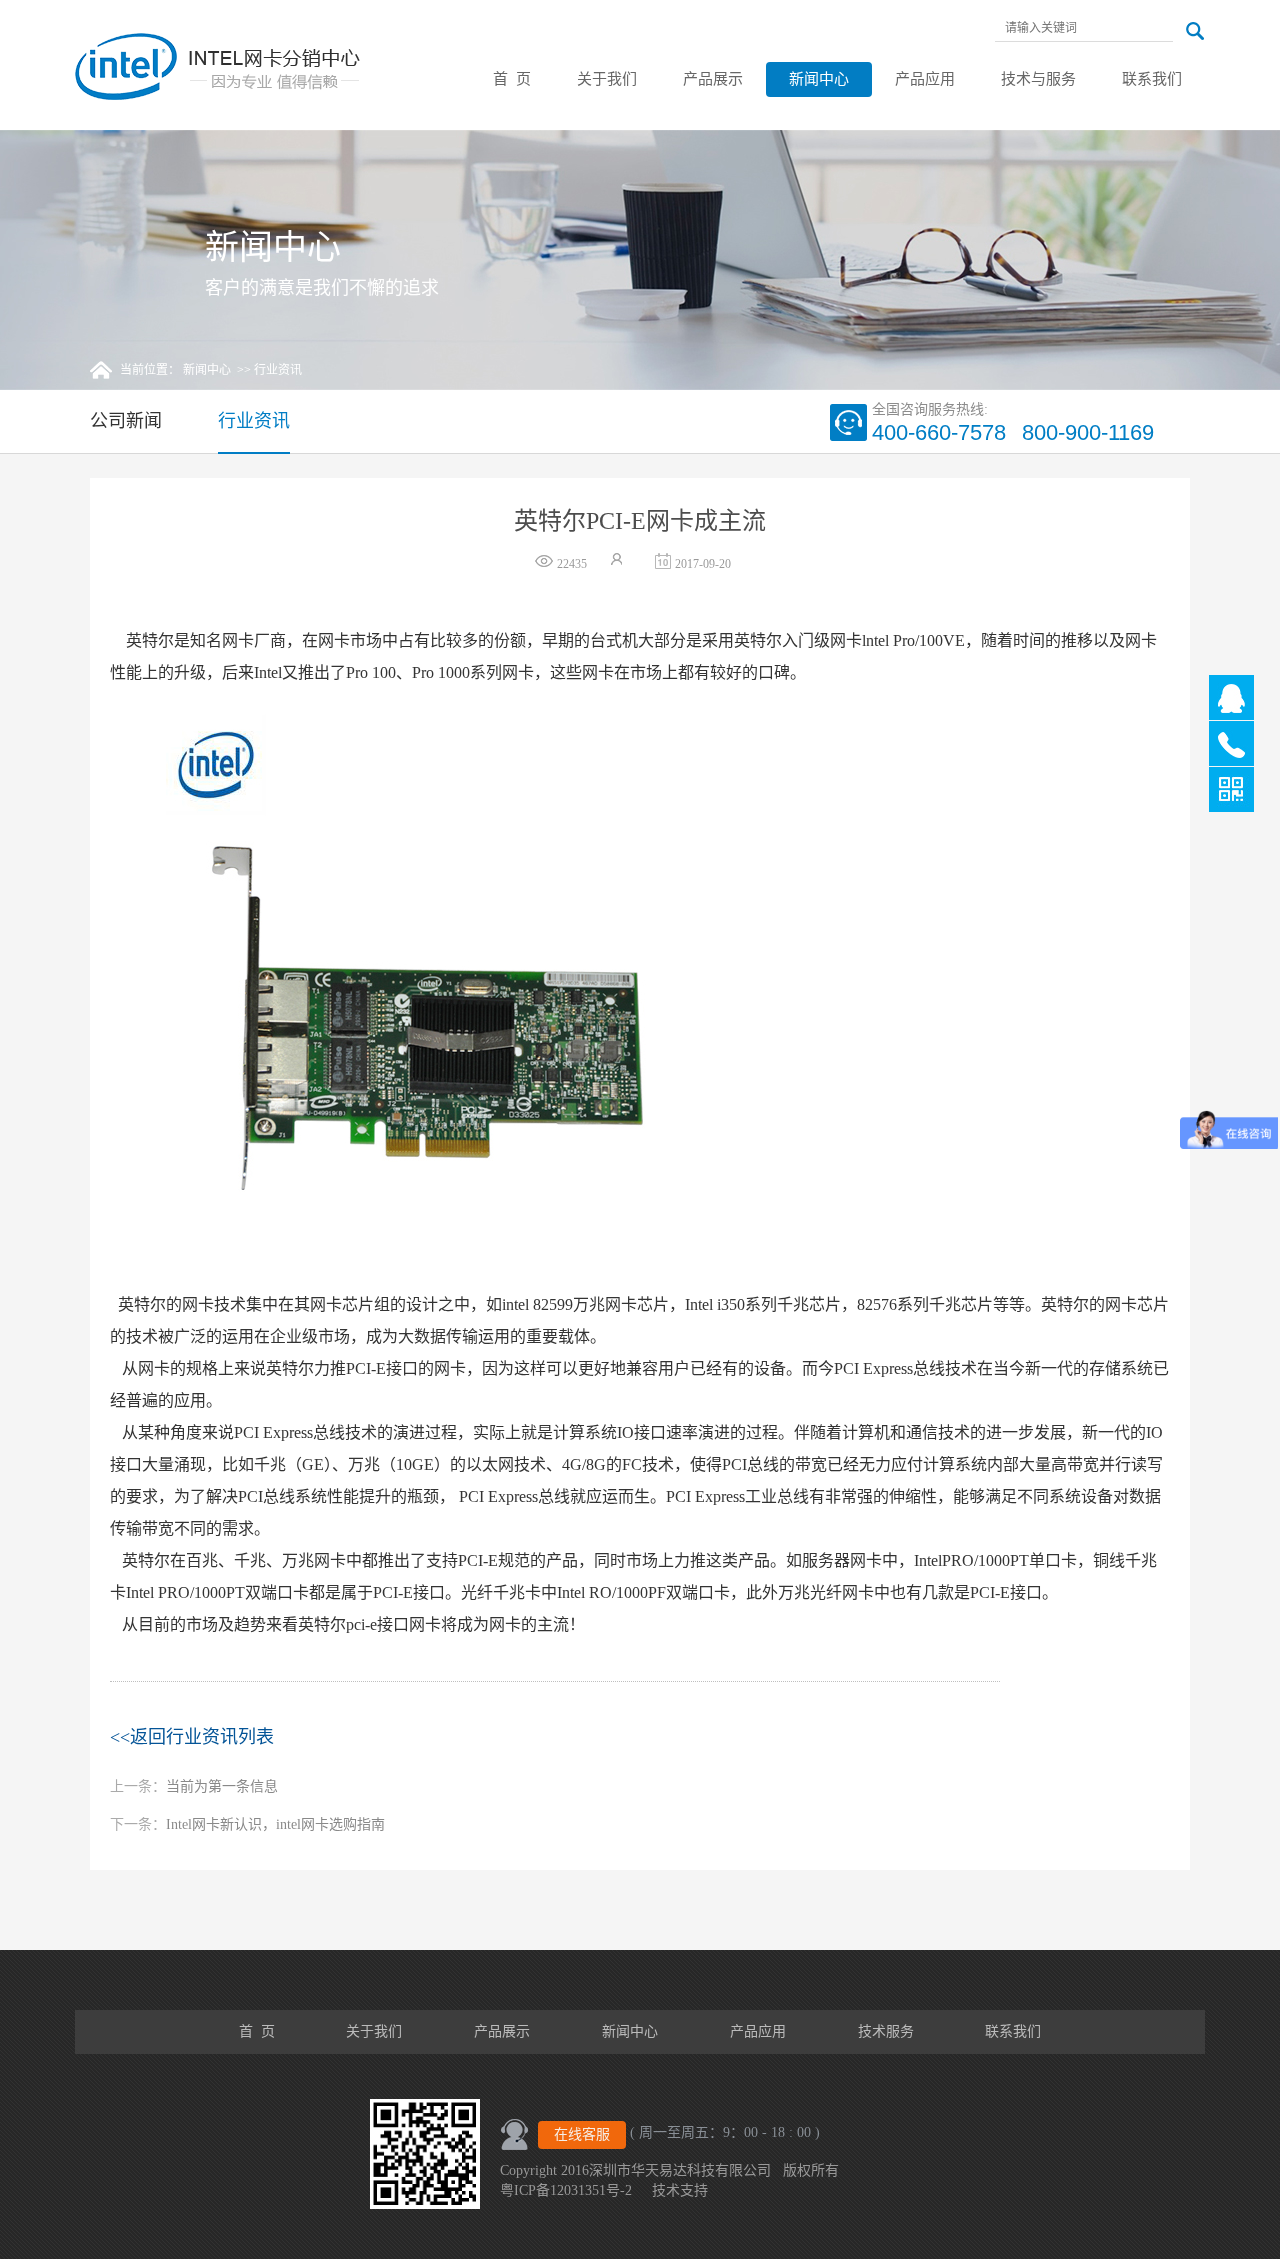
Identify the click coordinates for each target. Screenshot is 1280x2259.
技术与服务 (1038, 79)
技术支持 (680, 2190)
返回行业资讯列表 (192, 1737)
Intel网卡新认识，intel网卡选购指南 (247, 1824)
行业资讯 (278, 370)
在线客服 (582, 2134)
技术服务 (886, 2031)
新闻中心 (819, 79)
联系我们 (1152, 79)
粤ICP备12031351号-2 (566, 2190)
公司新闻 (126, 421)
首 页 (512, 79)
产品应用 (925, 79)
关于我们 (607, 79)
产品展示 (713, 79)
